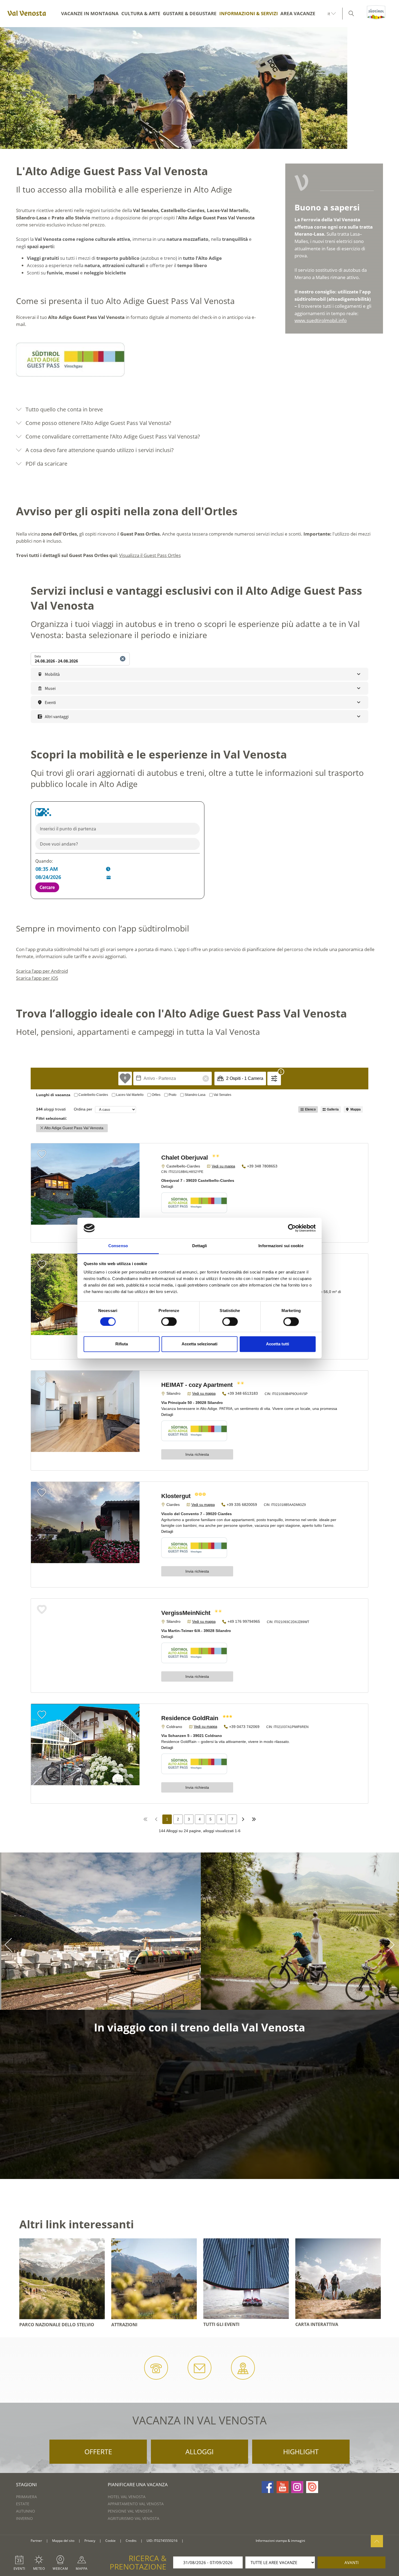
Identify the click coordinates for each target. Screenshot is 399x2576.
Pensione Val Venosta (130, 2511)
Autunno (26, 2511)
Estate (23, 2504)
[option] (199, 88)
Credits (131, 2541)
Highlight (301, 2452)
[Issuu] (312, 2487)
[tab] (199, 409)
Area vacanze (298, 13)
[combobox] (118, 829)
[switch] (169, 1321)
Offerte (98, 2452)
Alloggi (199, 2452)
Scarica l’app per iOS (37, 978)
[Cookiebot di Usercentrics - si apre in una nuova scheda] (292, 1228)
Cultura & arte (141, 13)
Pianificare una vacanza (138, 2484)
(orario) (269, 1927)
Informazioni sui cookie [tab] (281, 1246)
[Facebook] (268, 2487)
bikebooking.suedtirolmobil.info (251, 1972)
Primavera (26, 2497)
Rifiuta (122, 1344)
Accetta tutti (278, 1344)
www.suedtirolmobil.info (321, 320)
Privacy (90, 2541)
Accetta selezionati (199, 1344)
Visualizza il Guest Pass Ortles (150, 555)
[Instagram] (297, 2487)
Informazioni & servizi (249, 13)
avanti (351, 2562)
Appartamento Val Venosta (136, 2504)
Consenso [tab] (118, 1246)
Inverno (24, 2518)
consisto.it (194, 2541)
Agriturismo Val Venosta (134, 2518)
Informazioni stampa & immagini (280, 2541)
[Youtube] (283, 2487)
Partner (36, 2541)
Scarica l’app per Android (42, 971)
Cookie (110, 2541)
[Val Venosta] (26, 14)
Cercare (47, 887)
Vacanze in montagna (90, 13)
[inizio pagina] (377, 2541)
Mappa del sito (63, 2541)
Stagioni (26, 2484)
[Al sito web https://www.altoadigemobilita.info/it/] (43, 812)
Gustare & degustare (190, 13)
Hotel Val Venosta (127, 2497)
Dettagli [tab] (200, 1246)
